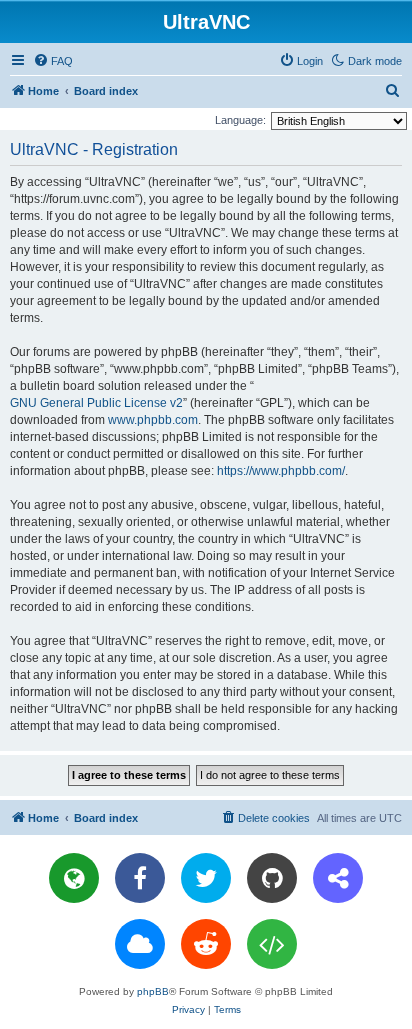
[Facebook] (140, 878)
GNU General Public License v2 (96, 403)
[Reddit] (206, 944)
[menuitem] (53, 61)
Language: (240, 120)
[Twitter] (206, 878)
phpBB (153, 991)
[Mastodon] (338, 878)
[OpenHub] (272, 944)
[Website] (74, 878)
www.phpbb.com (153, 420)
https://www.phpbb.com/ (281, 471)
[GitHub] (272, 878)
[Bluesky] (140, 944)
